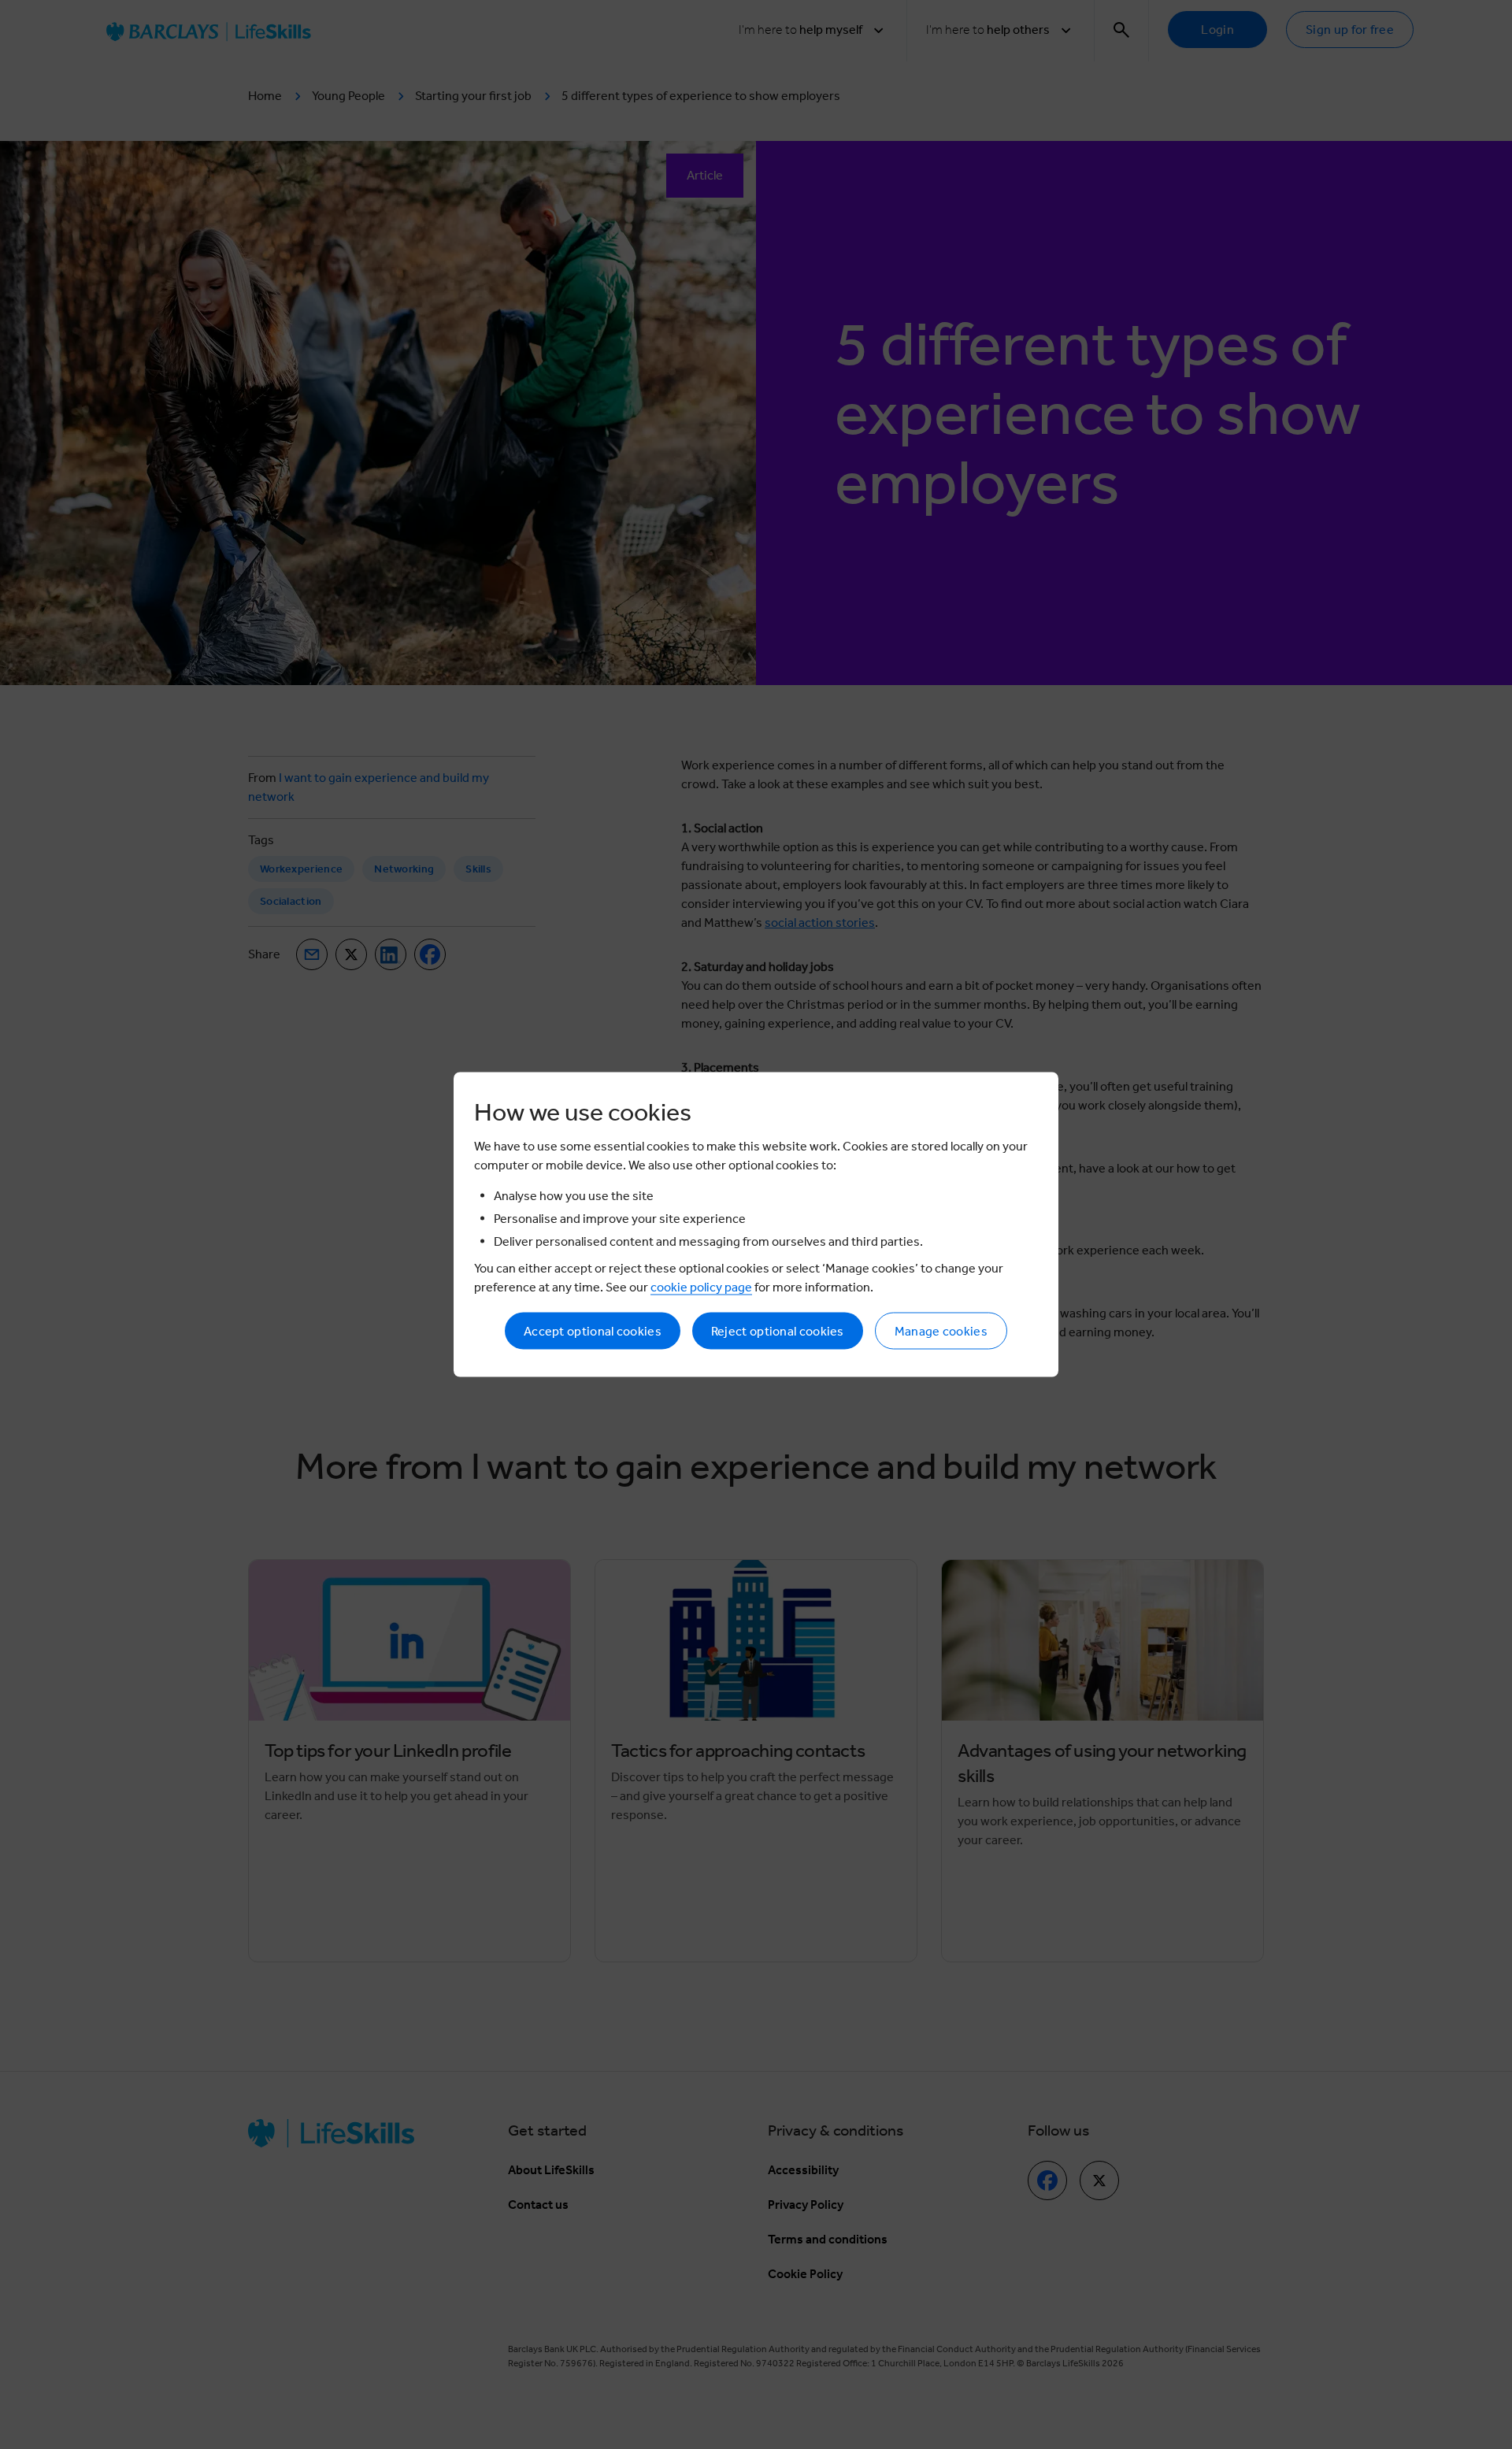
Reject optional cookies (778, 1331)
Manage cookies (941, 1331)
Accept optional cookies (593, 1331)
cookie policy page (701, 1287)
